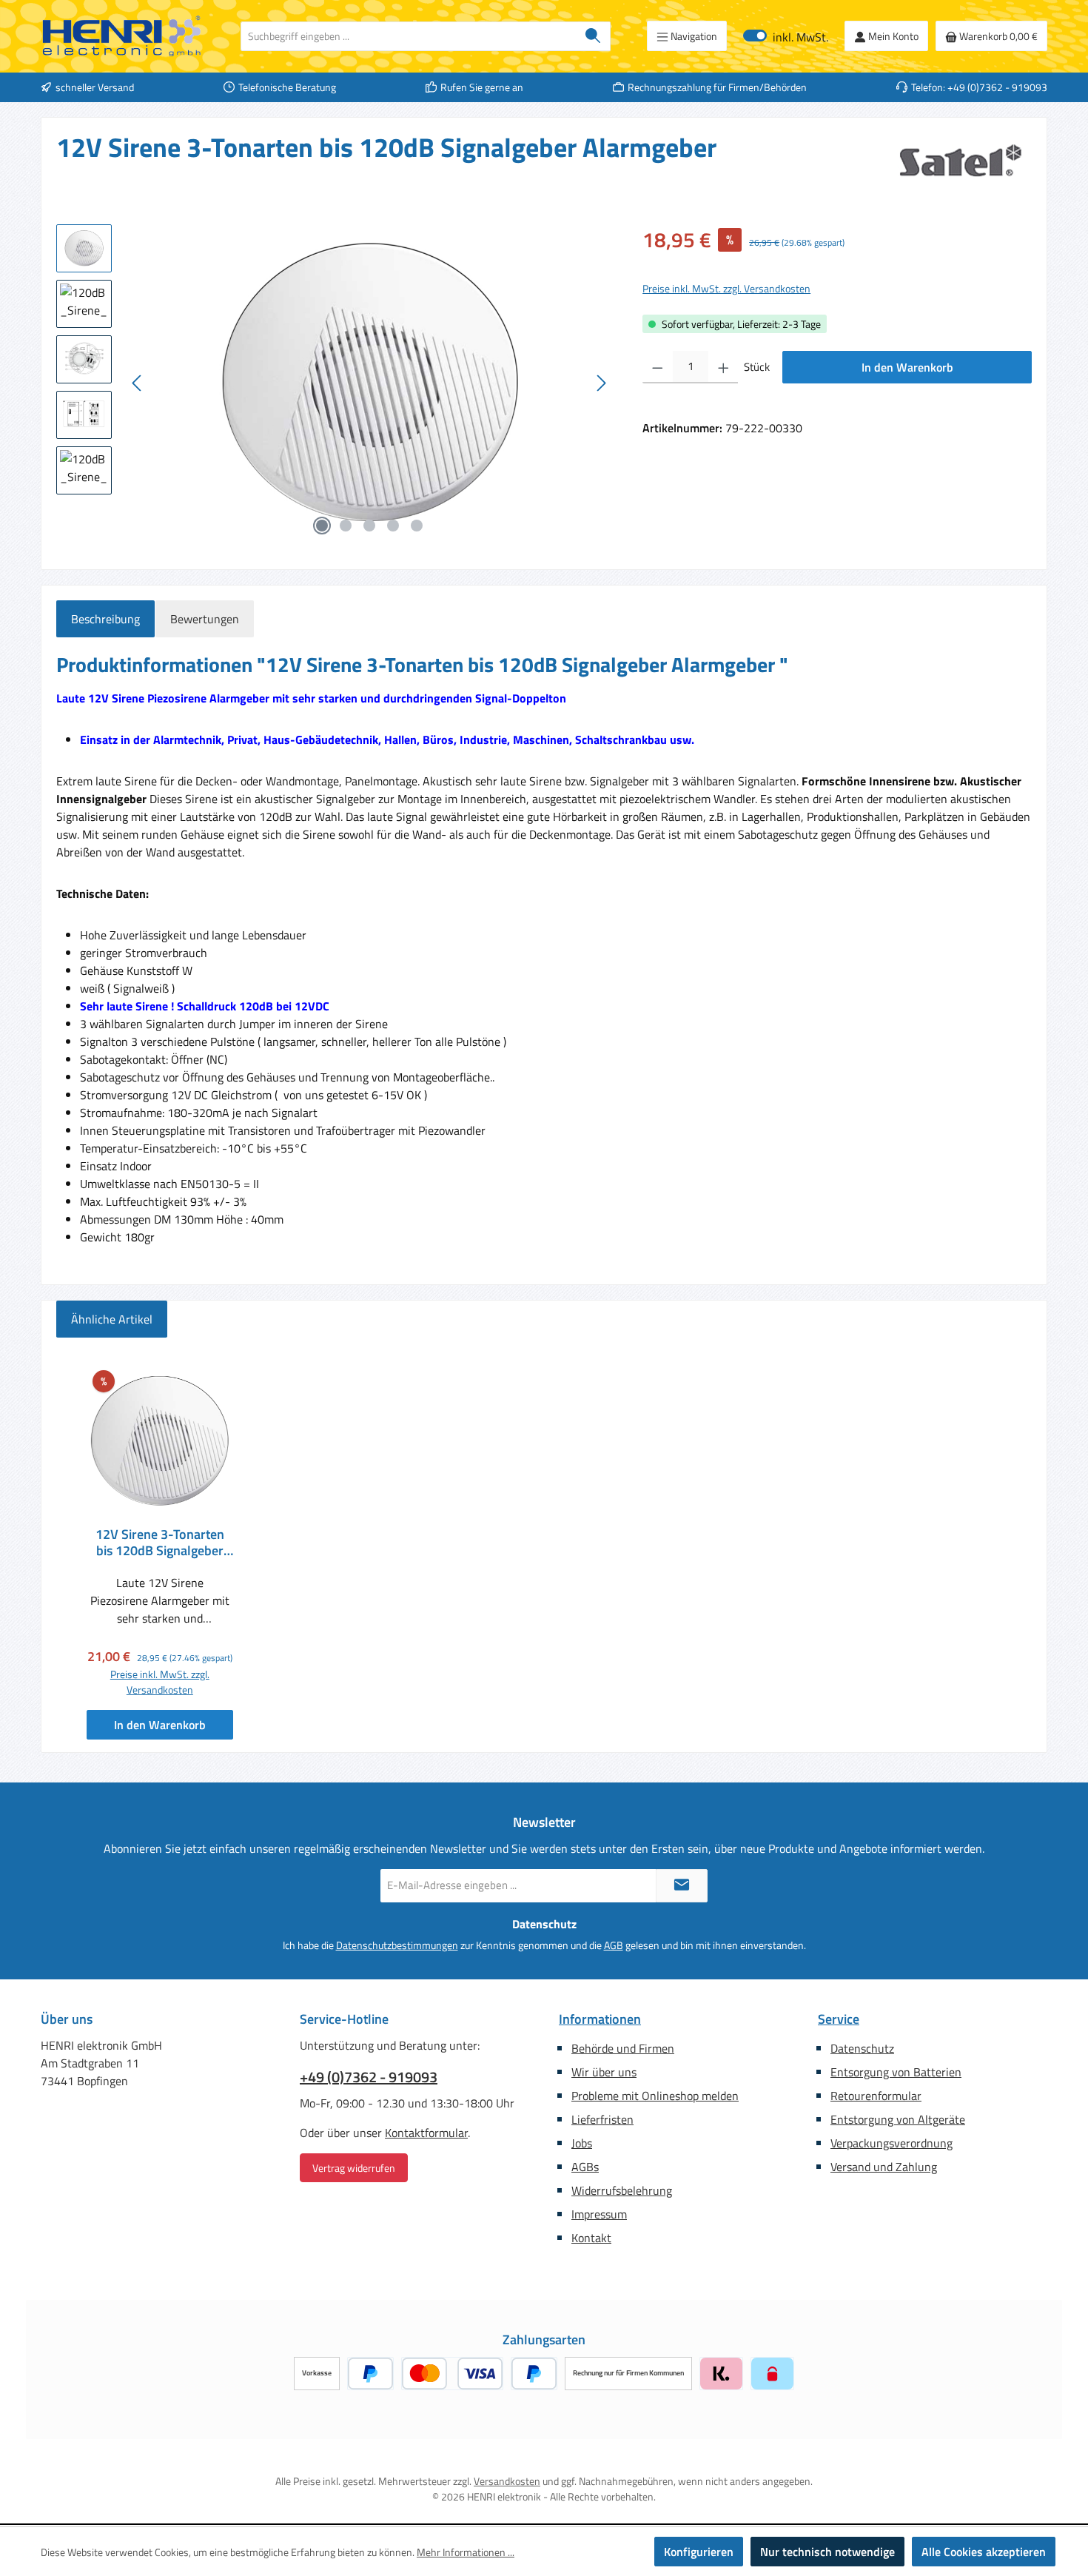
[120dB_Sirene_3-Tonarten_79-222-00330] (369, 383)
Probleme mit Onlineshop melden (655, 2096)
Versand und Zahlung (884, 2167)
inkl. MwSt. (786, 36)
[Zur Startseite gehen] (122, 36)
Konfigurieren (699, 2552)
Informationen (600, 2019)
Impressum (599, 2214)
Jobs (582, 2143)
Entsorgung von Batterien (896, 2072)
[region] (335, 383)
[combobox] (409, 36)
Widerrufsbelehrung (622, 2190)
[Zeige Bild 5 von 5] (417, 526)
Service (839, 2019)
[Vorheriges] (138, 383)
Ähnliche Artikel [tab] (112, 1319)
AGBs (585, 2167)
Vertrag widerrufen (354, 2168)
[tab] (105, 619)
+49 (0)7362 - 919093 (369, 2077)
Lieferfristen (602, 2119)
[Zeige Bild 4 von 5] (393, 526)
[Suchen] (593, 36)
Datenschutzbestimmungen (397, 1945)
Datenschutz (862, 2048)
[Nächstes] (601, 383)
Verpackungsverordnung (891, 2143)
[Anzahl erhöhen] (723, 367)
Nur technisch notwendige (827, 2552)
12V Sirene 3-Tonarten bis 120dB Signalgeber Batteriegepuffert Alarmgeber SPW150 (160, 1543)
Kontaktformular (426, 2133)
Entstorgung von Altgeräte (898, 2119)
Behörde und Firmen (623, 2048)
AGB (614, 1945)
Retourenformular (876, 2096)
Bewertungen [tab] (205, 619)
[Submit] (682, 1886)
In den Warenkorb (907, 367)
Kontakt (591, 2238)
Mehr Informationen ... (466, 2552)
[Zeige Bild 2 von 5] (346, 526)
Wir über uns (604, 2072)
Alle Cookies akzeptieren (984, 2552)
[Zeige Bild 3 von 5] (369, 526)
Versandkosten (507, 2481)
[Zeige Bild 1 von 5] (322, 526)
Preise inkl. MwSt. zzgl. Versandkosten (726, 288)
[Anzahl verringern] (658, 367)
